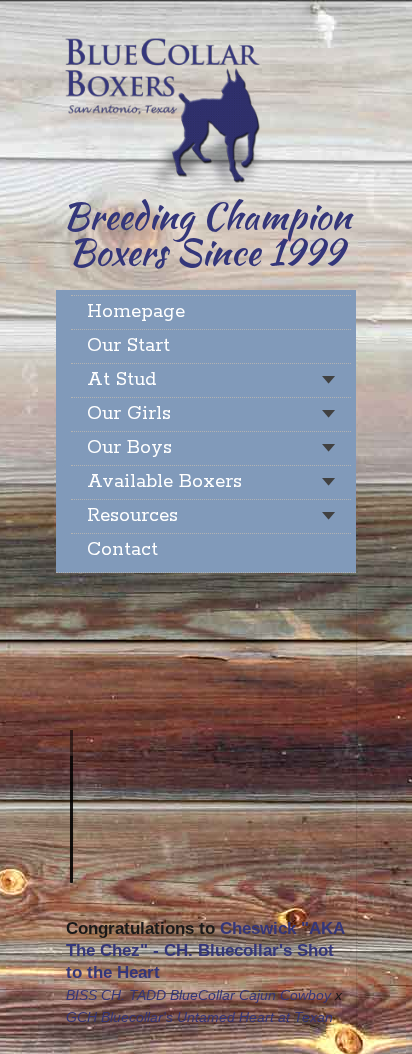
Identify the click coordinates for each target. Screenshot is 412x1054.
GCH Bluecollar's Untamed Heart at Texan (199, 1017)
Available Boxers (164, 482)
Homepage (136, 312)
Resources (132, 516)
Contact (122, 550)
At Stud (121, 380)
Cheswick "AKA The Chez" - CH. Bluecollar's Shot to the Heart (205, 950)
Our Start (128, 346)
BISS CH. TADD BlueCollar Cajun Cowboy (198, 995)
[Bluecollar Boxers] (162, 107)
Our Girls (129, 414)
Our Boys (129, 448)
